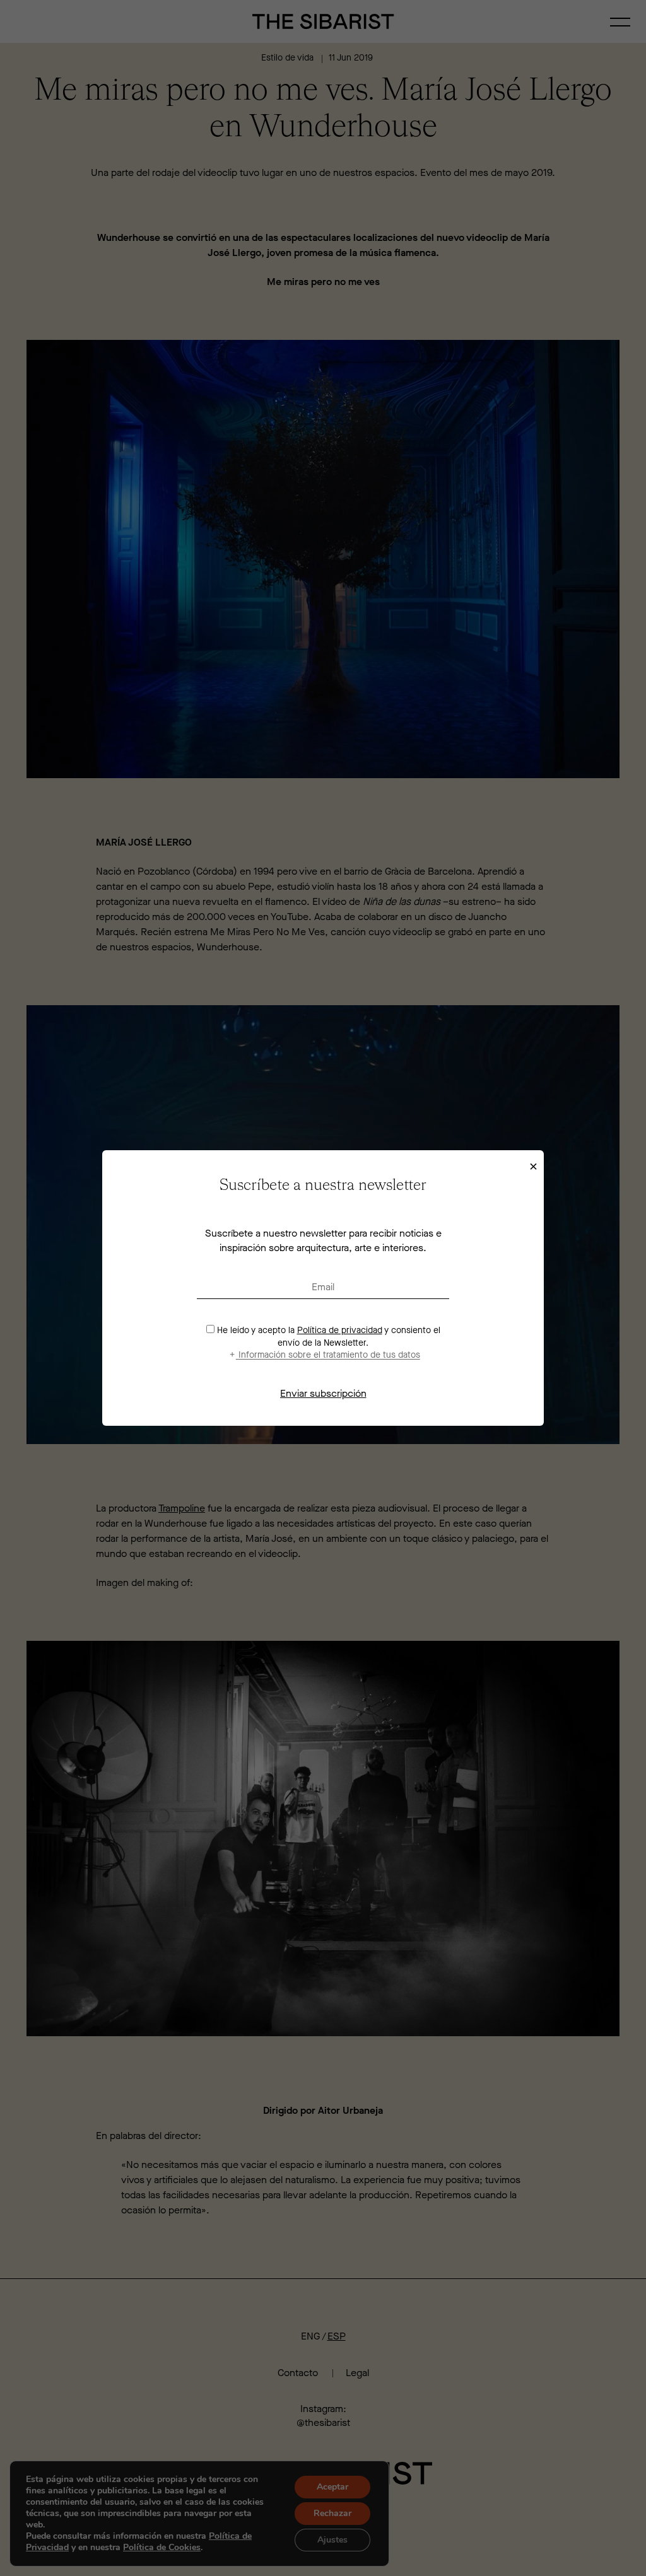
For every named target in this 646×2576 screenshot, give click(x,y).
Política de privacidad (340, 1330)
